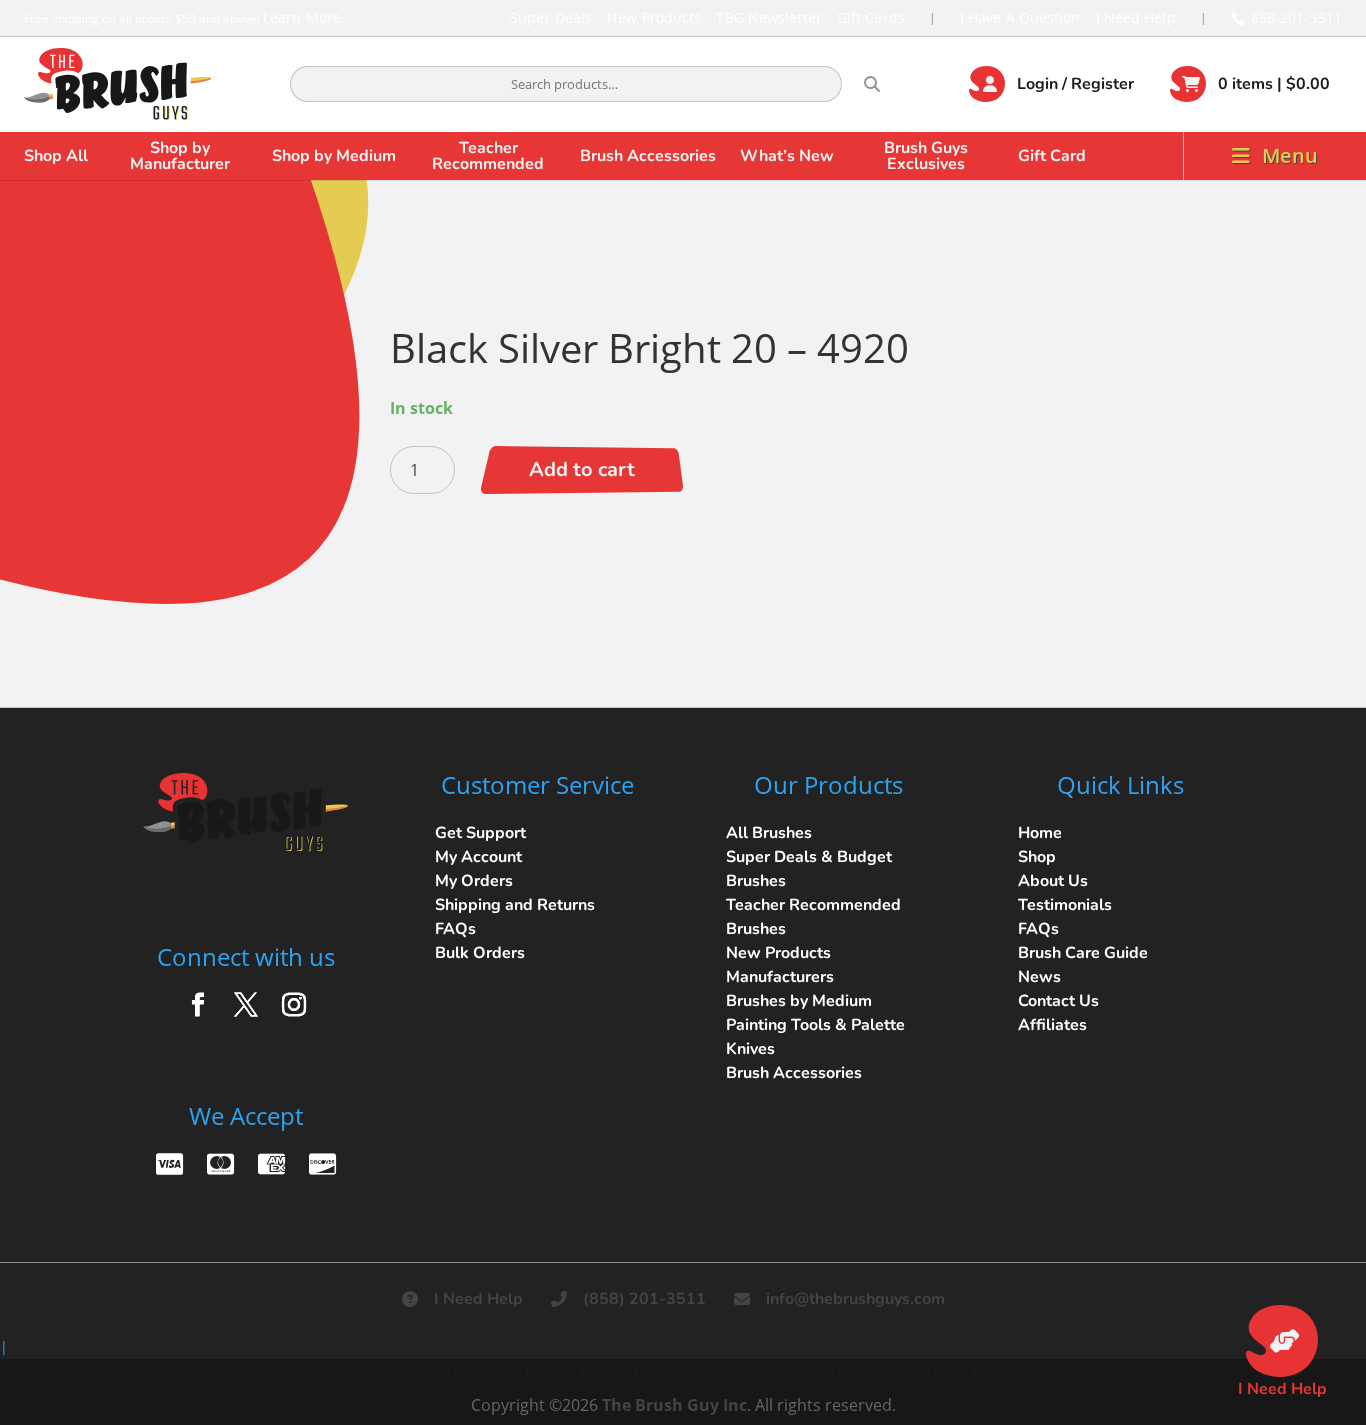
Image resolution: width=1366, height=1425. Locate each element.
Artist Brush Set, (669, 1372)
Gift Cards (871, 17)
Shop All (56, 156)
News (1039, 977)
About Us (1053, 881)
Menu (1290, 155)
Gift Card (1052, 156)
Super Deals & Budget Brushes (809, 869)
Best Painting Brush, (556, 1372)
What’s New (787, 156)
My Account (478, 857)
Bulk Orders (480, 953)
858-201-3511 (1296, 17)
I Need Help (1136, 17)
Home (1040, 833)
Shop (1037, 857)
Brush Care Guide (1083, 953)
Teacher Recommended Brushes (813, 917)
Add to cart (582, 469)
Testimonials (1065, 905)
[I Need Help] (1282, 1341)
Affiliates (1052, 1025)
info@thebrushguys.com (855, 1299)
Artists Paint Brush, (434, 1372)
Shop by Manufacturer (180, 156)
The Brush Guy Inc (674, 1405)
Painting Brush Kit (934, 1372)
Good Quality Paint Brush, (798, 1372)
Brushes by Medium (799, 1001)
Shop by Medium (334, 156)
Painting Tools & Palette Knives (815, 1037)
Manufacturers (780, 977)
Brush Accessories (648, 156)
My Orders (474, 881)
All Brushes (769, 833)
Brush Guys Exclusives (926, 156)
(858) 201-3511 (644, 1299)
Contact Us (1058, 1001)
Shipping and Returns (515, 905)
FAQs (455, 929)
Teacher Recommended (488, 156)
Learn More (302, 17)
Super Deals (551, 17)
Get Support (480, 833)
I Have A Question (1020, 17)
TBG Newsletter (768, 17)
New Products (654, 17)
